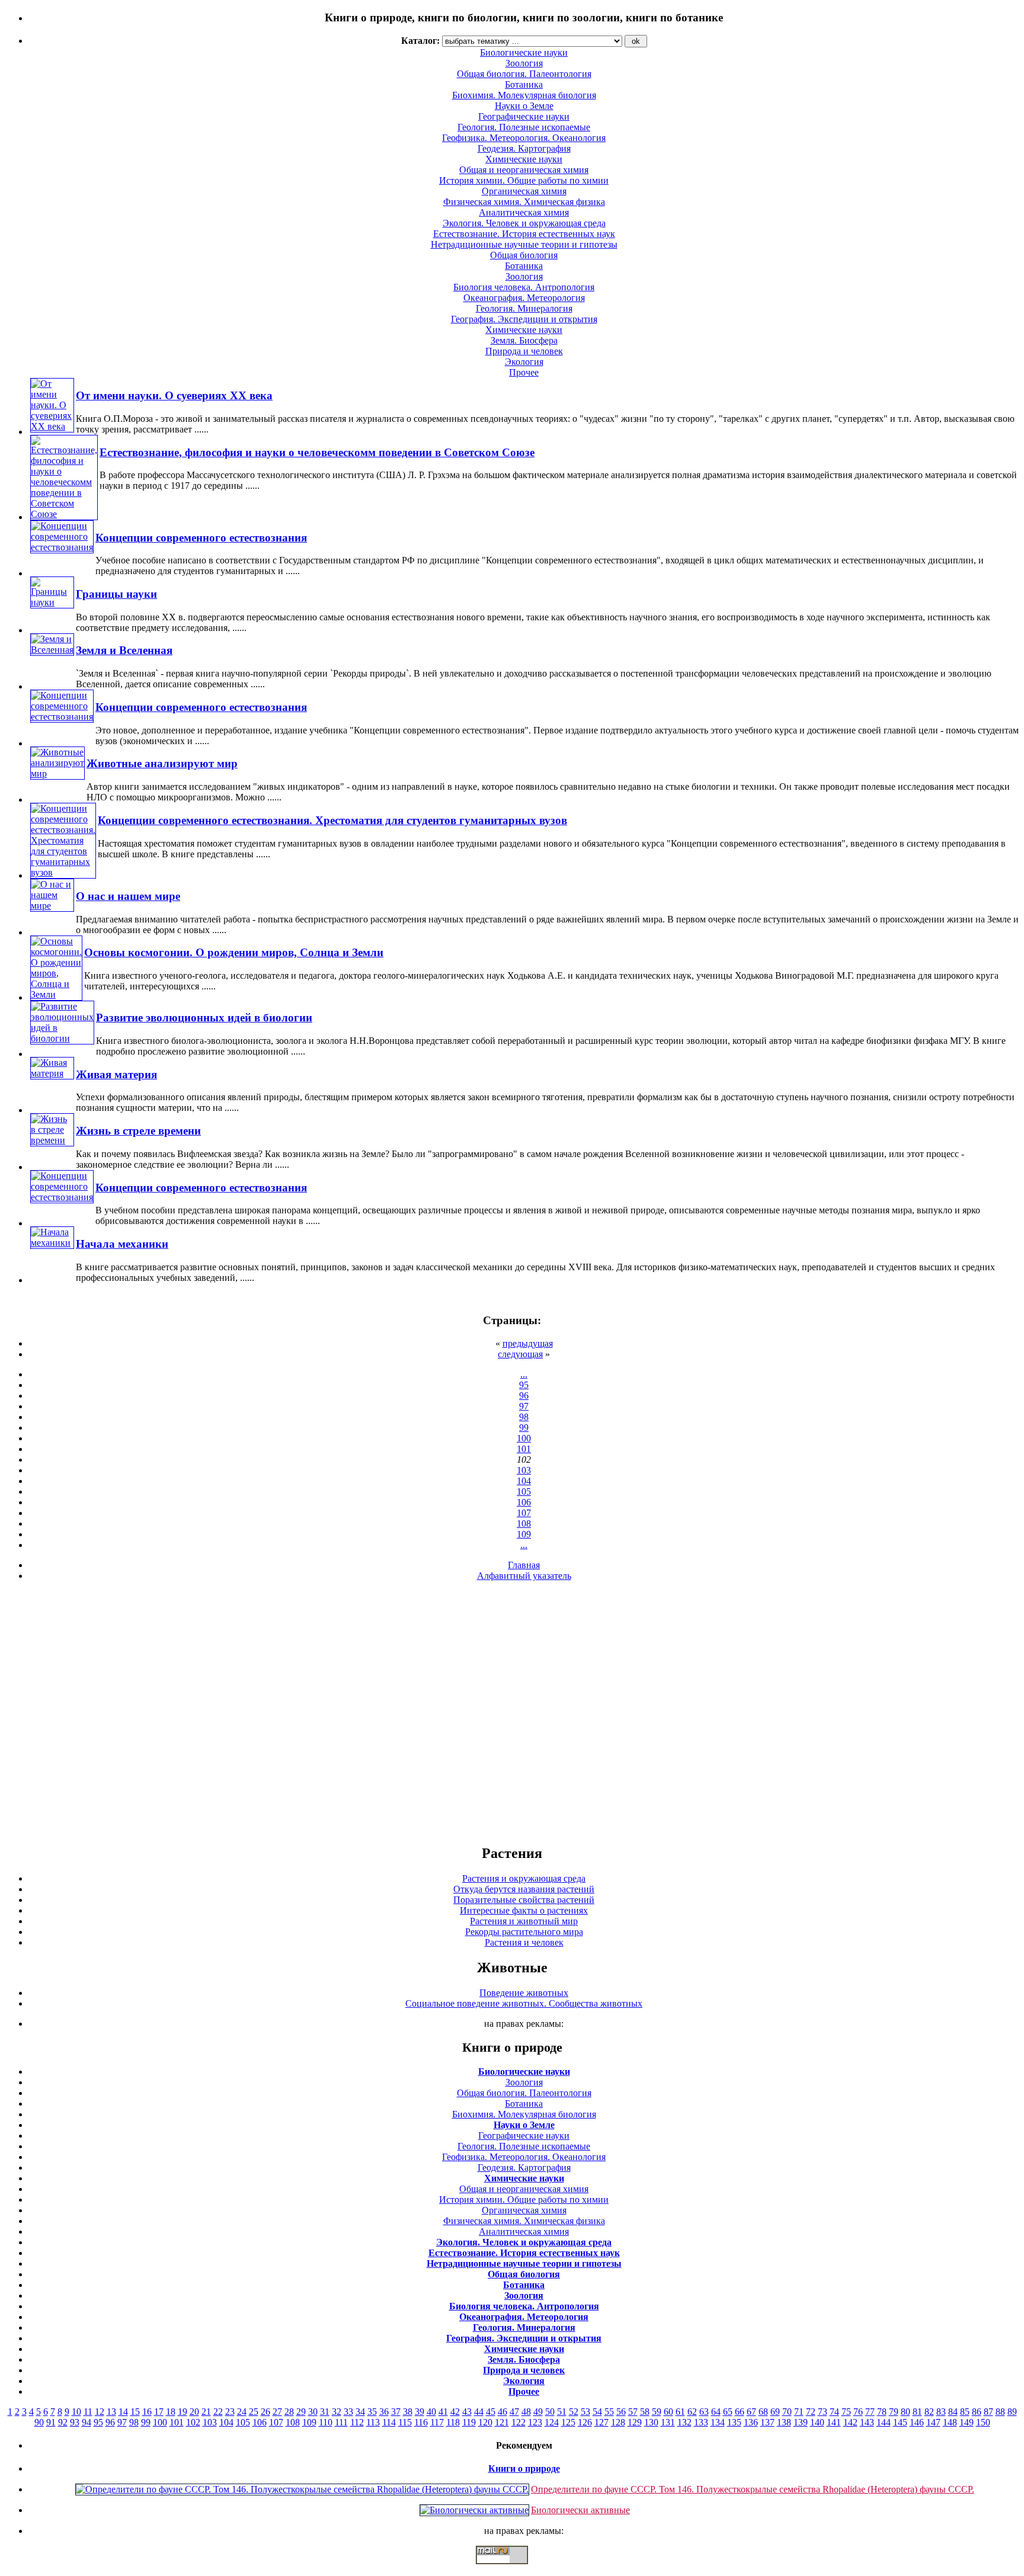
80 (905, 2412)
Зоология (524, 276)
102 (193, 2422)
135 (734, 2422)
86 (977, 2412)
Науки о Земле (524, 106)
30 (313, 2412)
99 (524, 1428)
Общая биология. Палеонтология (524, 2093)
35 (372, 2412)
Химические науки (524, 159)
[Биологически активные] (474, 2510)
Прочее (524, 372)
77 (870, 2412)
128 (618, 2422)
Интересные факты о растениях (524, 1910)
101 (524, 1449)
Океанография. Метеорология (524, 298)
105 (524, 1492)
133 (701, 2422)
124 (552, 2422)
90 (39, 2422)
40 (431, 2412)
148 (950, 2422)
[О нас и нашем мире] (52, 906)
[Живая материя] (52, 1073)
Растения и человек (524, 1942)
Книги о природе (524, 2468)
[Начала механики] (52, 1243)
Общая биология (524, 255)
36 (384, 2412)
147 (933, 2422)
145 (900, 2422)
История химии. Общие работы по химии (524, 180)
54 (597, 2412)
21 (206, 2412)
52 (574, 2412)
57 (633, 2412)
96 (524, 1396)
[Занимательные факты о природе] (292, 47)
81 (917, 2412)
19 (183, 2412)
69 (775, 2412)
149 (967, 2422)
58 (645, 2412)
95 (524, 1385)
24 (242, 2412)
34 (360, 2412)
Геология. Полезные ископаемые (524, 127)
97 (524, 1406)
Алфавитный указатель (524, 1576)
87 (988, 2412)
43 (467, 2412)
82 (929, 2412)
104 (524, 1481)
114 (389, 2422)
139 (801, 2422)
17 (159, 2412)
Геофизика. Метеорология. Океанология (524, 138)
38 (408, 2412)
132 (684, 2422)
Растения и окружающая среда (524, 1878)
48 (526, 2412)
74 (834, 2412)
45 (491, 2412)
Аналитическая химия (524, 212)
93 (75, 2422)
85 (965, 2412)
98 (524, 1417)
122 (519, 2422)
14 (123, 2412)
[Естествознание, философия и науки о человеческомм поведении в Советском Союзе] (64, 514)
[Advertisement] (512, 1712)
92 (63, 2422)
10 (76, 2412)
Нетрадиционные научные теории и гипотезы (524, 244)
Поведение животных (524, 1993)
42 (455, 2412)
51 (562, 2412)
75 (846, 2412)
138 (784, 2422)
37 (396, 2412)
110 (326, 2422)
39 (420, 2412)
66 (740, 2412)
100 (524, 1438)
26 (265, 2412)
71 (799, 2412)
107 (524, 1513)
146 (917, 2422)
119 (469, 2422)
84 (953, 2412)
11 (88, 2412)
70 (787, 2412)
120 (485, 2422)
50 (550, 2412)
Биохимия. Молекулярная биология (524, 95)
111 (341, 2422)
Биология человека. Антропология (524, 287)
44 (479, 2412)
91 (51, 2422)
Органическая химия (524, 191)
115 (405, 2422)
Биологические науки (524, 2072)
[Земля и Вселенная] (52, 650)
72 (811, 2412)
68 (763, 2412)
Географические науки (524, 116)
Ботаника (524, 84)
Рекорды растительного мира (524, 1932)
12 (100, 2412)
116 (421, 2422)
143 (867, 2422)
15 (135, 2412)
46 (503, 2412)
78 (882, 2412)
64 (716, 2412)
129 (635, 2422)
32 (337, 2412)
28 (289, 2412)
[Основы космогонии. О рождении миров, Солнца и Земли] (56, 994)
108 (524, 1524)
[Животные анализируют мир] (57, 773)
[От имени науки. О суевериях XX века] (52, 426)
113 (373, 2422)
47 (514, 2412)
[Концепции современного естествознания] (62, 547)
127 (601, 2422)
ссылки (512, 2569)
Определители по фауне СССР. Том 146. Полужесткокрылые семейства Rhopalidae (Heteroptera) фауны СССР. (753, 2489)
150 (983, 2422)
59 (657, 2412)
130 (651, 2422)
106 (524, 1502)
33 (348, 2412)
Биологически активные (580, 2510)
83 (941, 2412)
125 (568, 2422)
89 (1012, 2412)
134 (718, 2422)
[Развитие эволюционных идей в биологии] (62, 1038)
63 (704, 2412)
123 (535, 2422)
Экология (524, 362)
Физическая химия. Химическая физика (524, 202)
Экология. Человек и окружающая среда (524, 223)
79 (894, 2412)
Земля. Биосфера (524, 340)
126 (585, 2422)
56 (621, 2412)
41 (443, 2412)
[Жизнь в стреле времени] (52, 1140)
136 (751, 2422)
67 (751, 2412)
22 (218, 2412)
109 (524, 1534)
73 (823, 2412)
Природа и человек (524, 351)
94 (87, 2422)
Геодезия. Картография (524, 148)
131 (668, 2422)
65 (728, 2412)
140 (817, 2422)
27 (277, 2412)
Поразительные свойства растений (524, 1900)
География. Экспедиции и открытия (524, 319)
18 (171, 2412)
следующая (520, 1354)
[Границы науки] (52, 602)
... (524, 1374)
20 (194, 2412)
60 (668, 2412)
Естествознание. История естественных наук (524, 234)
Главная (524, 1565)
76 (858, 2412)
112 (357, 2422)
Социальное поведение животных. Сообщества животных (524, 2003)
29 (301, 2412)
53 (585, 2412)
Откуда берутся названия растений (524, 1889)
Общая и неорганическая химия (524, 170)
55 (609, 2412)
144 (884, 2422)
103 (524, 1470)
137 (767, 2422)
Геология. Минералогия (524, 308)
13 (111, 2412)
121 (502, 2422)
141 (834, 2422)
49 (538, 2412)
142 (850, 2422)
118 (453, 2422)
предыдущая (528, 1343)
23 (230, 2412)
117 (437, 2422)
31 (325, 2412)
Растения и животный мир (524, 1921)
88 (1000, 2412)
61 (680, 2412)
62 (692, 2412)
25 (254, 2412)
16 (147, 2412)
